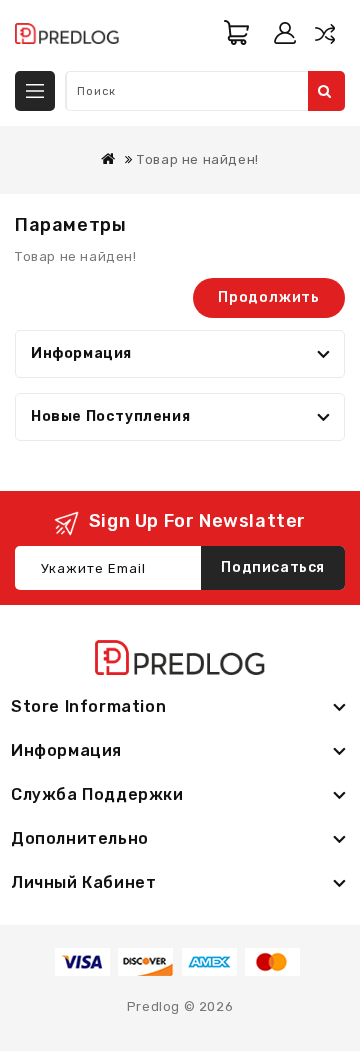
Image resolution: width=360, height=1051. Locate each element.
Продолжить (269, 297)
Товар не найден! (198, 159)
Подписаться (273, 567)
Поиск (326, 91)
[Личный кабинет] (285, 33)
